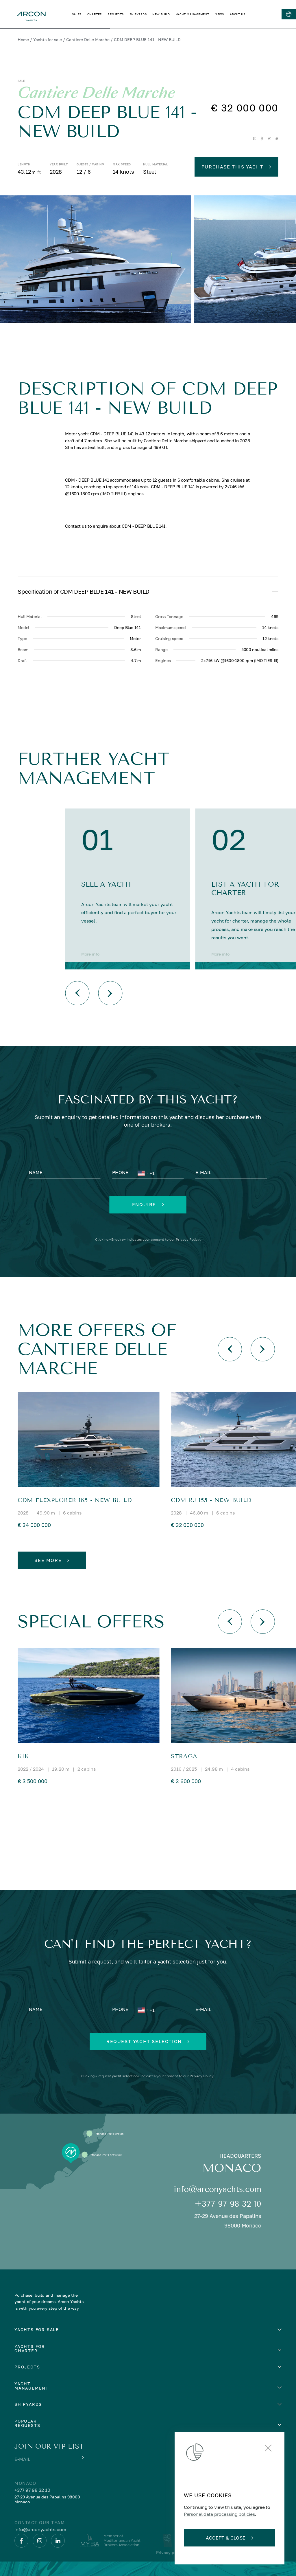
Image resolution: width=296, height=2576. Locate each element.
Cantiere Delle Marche (88, 40)
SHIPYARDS (138, 14)
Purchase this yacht (232, 167)
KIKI (25, 1756)
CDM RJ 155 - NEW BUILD (211, 1500)
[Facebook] (21, 2541)
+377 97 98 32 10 (228, 2204)
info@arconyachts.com (218, 2189)
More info (90, 954)
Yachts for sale (48, 40)
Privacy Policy (188, 1239)
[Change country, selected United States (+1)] (143, 1173)
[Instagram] (40, 2541)
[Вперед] (110, 993)
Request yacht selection (144, 2041)
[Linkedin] (58, 2541)
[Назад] (77, 993)
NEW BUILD (161, 14)
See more (48, 1560)
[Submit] (82, 2458)
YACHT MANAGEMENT (192, 14)
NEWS (219, 14)
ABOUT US (237, 14)
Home (23, 40)
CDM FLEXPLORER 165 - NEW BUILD (75, 1500)
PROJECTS (115, 14)
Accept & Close (226, 2538)
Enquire (144, 1204)
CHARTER (95, 14)
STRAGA (184, 1756)
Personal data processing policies (219, 2514)
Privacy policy (170, 2552)
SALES (77, 14)
